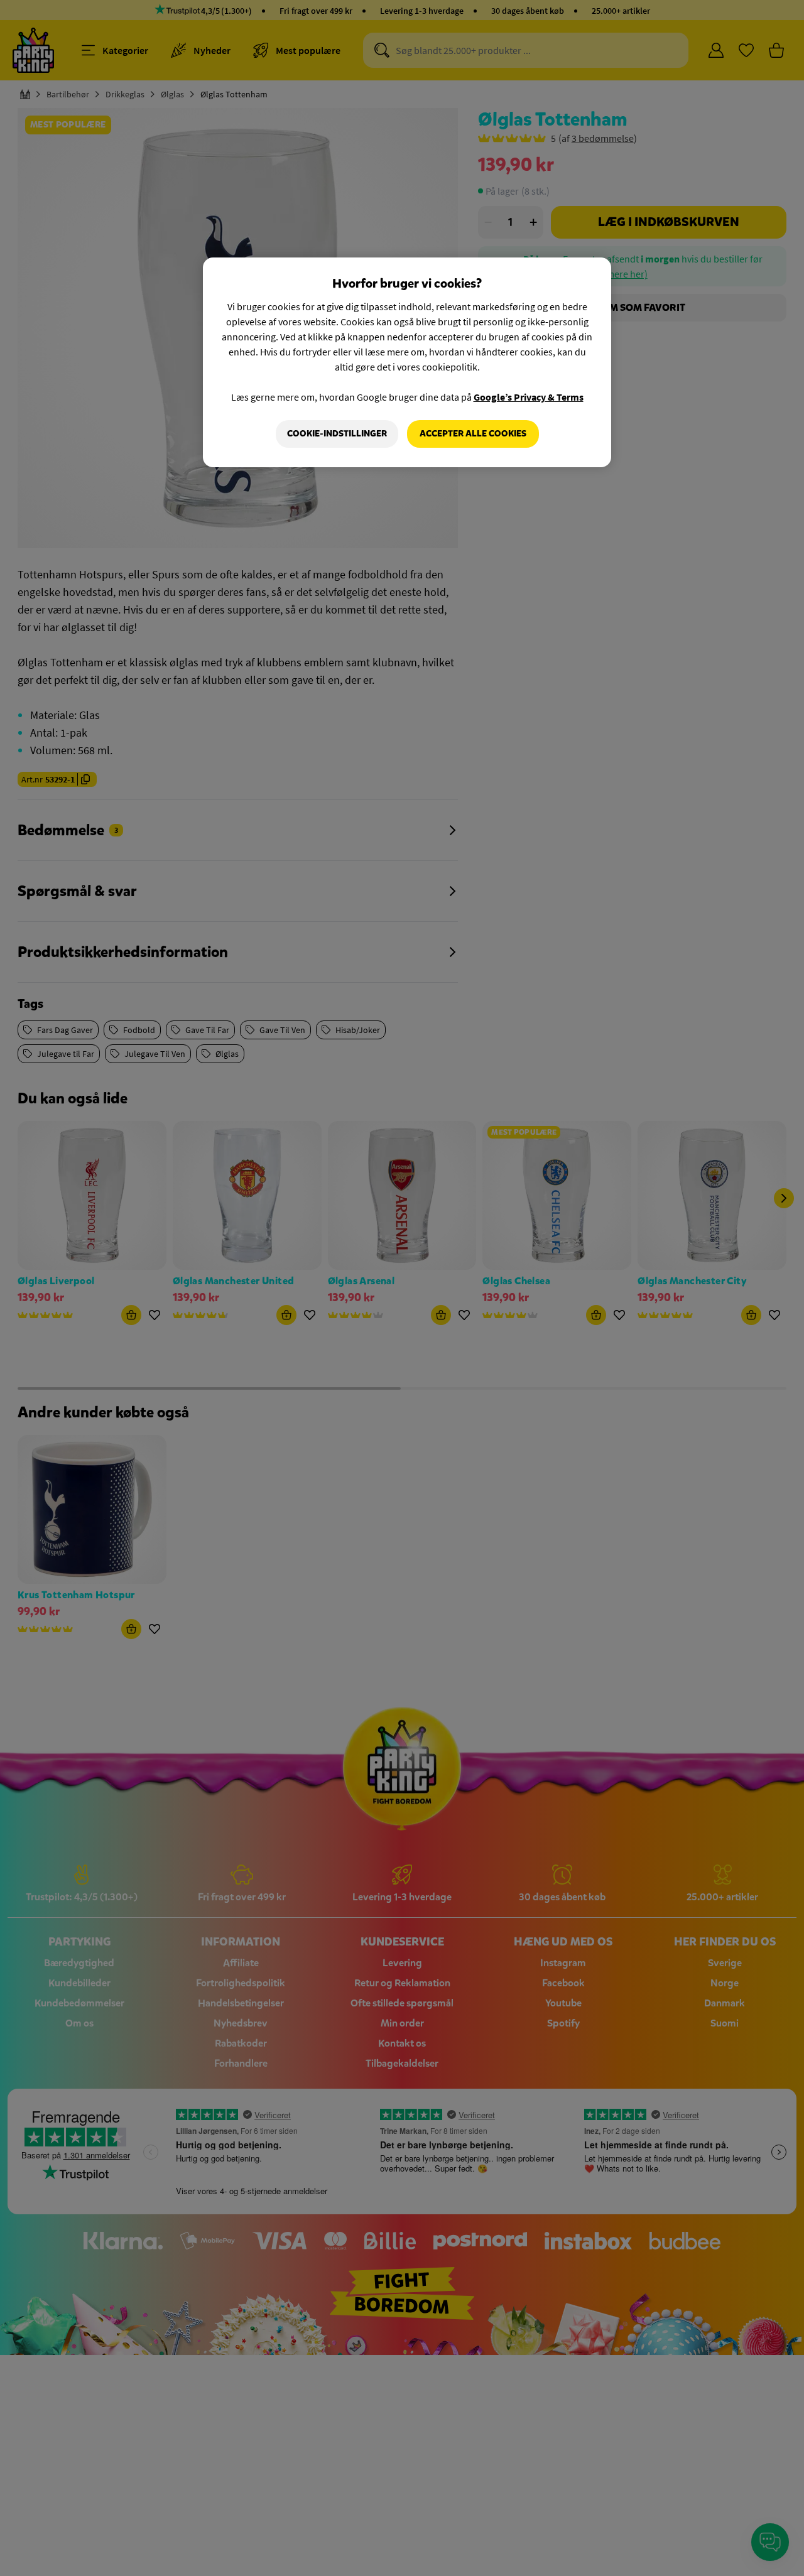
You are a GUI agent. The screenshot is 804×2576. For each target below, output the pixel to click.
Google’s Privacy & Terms (529, 397)
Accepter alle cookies (473, 434)
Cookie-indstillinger (337, 434)
